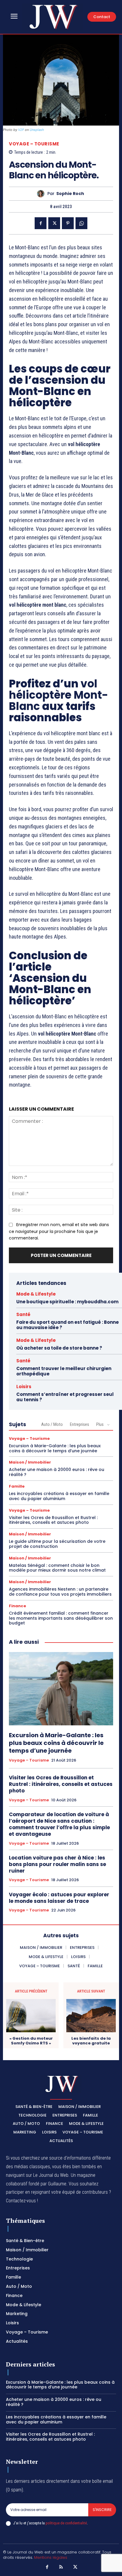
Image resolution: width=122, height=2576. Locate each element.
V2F (21, 130)
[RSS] (61, 2567)
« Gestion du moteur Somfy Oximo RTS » (31, 2041)
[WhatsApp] (81, 223)
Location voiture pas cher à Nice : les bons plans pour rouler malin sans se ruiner (57, 1864)
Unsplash (37, 130)
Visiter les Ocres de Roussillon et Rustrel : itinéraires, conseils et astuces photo (53, 1520)
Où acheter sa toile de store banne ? (59, 1348)
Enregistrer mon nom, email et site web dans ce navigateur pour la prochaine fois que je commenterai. (59, 1231)
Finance (17, 1606)
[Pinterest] (68, 223)
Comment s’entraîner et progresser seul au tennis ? (65, 1397)
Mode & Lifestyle (36, 1294)
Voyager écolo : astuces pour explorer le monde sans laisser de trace (59, 1898)
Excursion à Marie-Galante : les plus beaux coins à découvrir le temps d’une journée (55, 1448)
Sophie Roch (70, 194)
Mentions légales (51, 2557)
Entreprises (80, 1424)
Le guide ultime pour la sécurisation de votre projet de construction (57, 1544)
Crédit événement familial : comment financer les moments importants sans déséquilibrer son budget (61, 1618)
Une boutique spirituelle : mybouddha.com (67, 1302)
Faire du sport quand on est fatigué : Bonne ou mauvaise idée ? (68, 1325)
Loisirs (24, 1387)
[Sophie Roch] (42, 194)
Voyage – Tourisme (34, 144)
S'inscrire (102, 2510)
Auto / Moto (52, 1424)
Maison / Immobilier (30, 1462)
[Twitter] (54, 223)
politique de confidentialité (66, 2523)
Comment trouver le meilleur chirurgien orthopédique (64, 1371)
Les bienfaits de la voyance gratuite (91, 2041)
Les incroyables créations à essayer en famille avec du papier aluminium (59, 1496)
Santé (23, 1314)
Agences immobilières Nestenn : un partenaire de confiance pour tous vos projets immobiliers (60, 1592)
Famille (17, 1486)
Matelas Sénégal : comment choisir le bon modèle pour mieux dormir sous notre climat (57, 1568)
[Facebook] (41, 223)
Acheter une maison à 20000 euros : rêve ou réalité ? (57, 1472)
